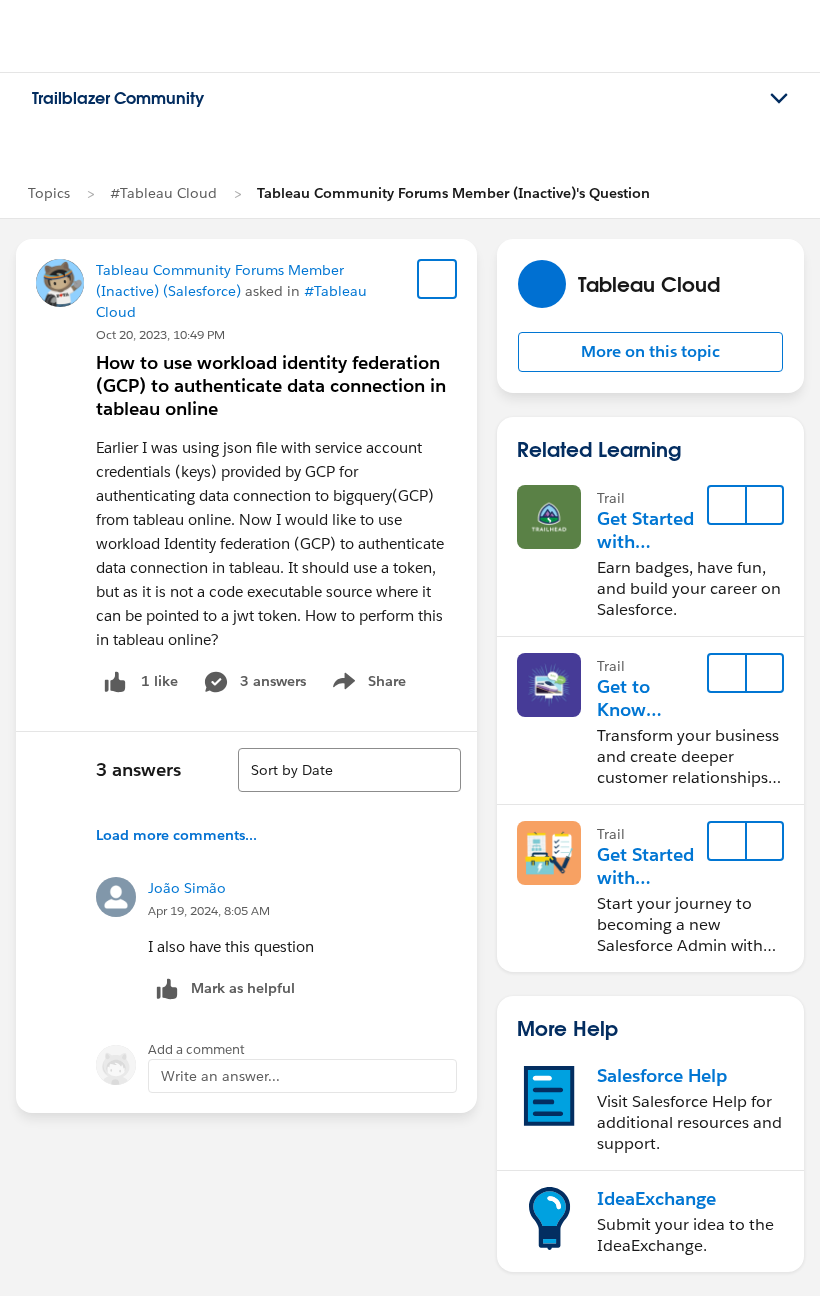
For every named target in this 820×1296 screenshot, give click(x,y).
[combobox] (349, 770)
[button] (650, 352)
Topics (49, 193)
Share (366, 685)
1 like (159, 681)
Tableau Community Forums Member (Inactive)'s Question (453, 193)
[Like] (115, 681)
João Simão (187, 888)
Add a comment (196, 1049)
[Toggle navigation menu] (779, 99)
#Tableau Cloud (163, 193)
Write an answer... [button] (220, 1076)
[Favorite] (437, 279)
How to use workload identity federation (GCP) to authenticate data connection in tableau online (271, 385)
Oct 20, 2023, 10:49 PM (160, 334)
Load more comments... (176, 835)
